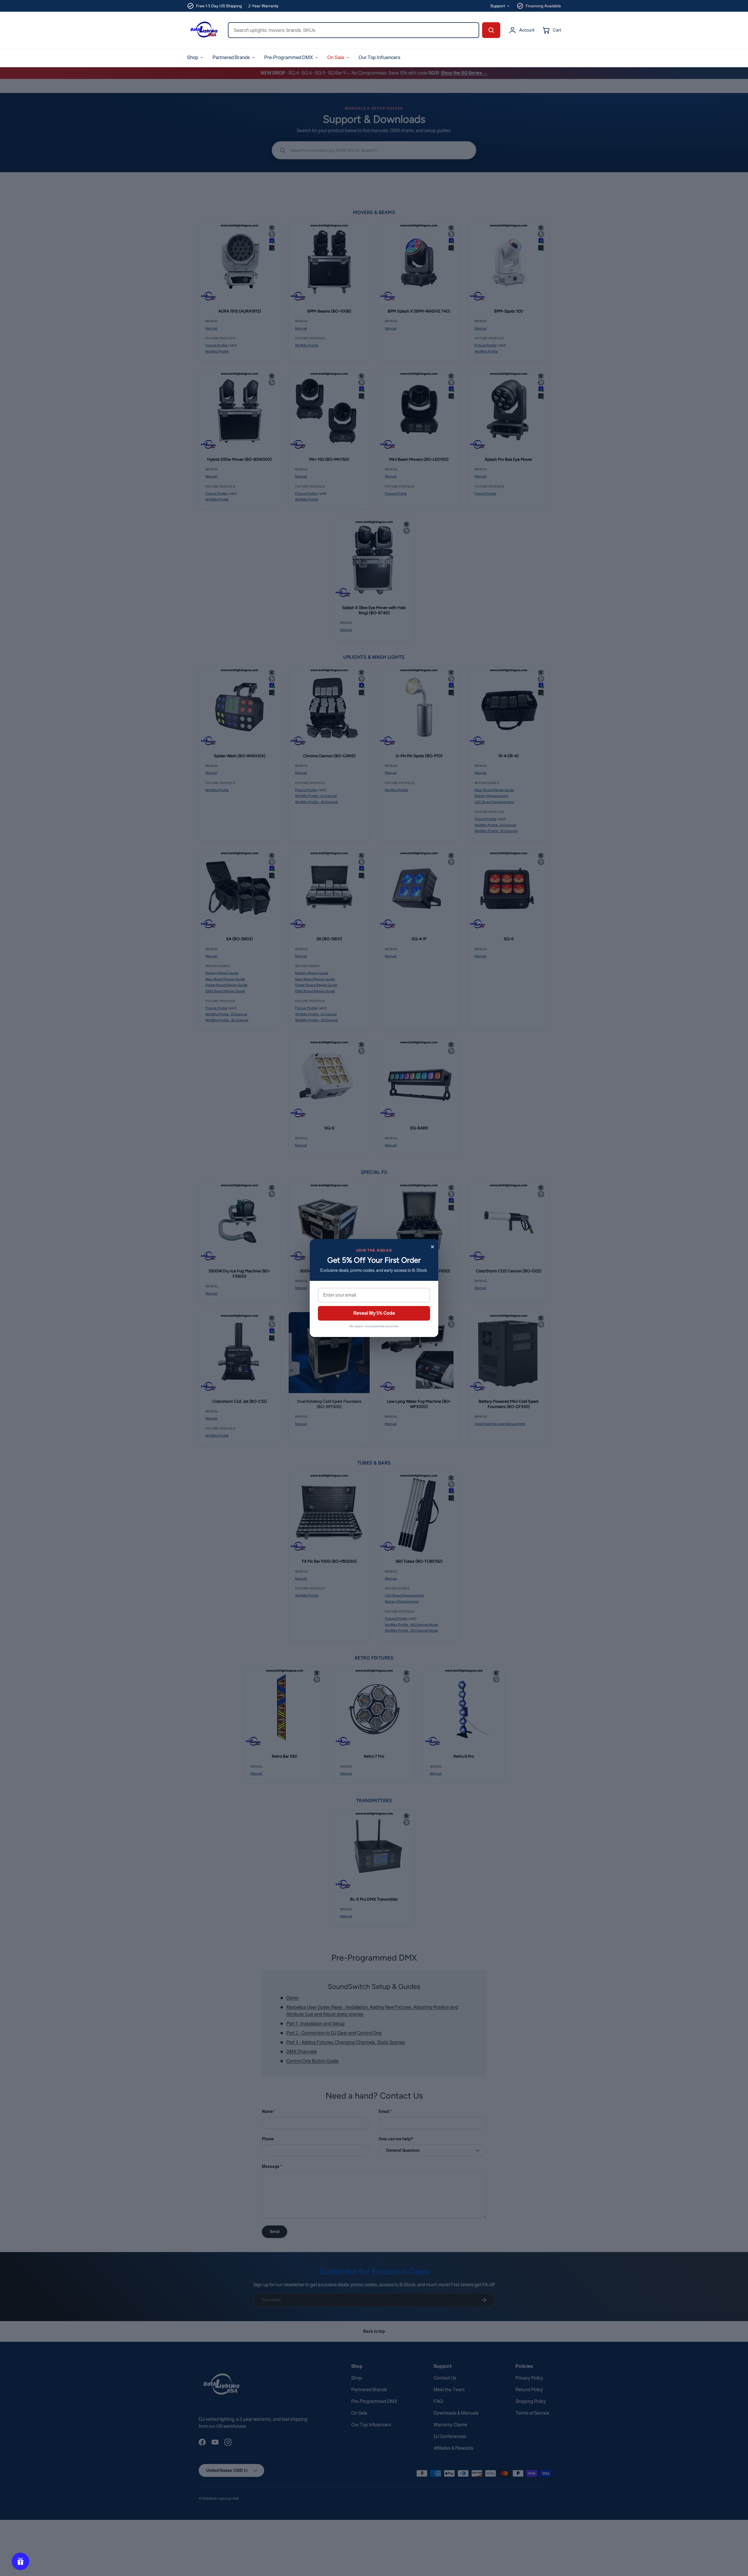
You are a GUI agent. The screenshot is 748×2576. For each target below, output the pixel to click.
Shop (193, 57)
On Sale (336, 57)
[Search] (491, 30)
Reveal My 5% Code (374, 1313)
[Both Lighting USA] (203, 30)
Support (498, 6)
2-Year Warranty (263, 6)
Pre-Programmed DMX (289, 57)
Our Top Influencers (379, 57)
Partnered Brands (231, 57)
